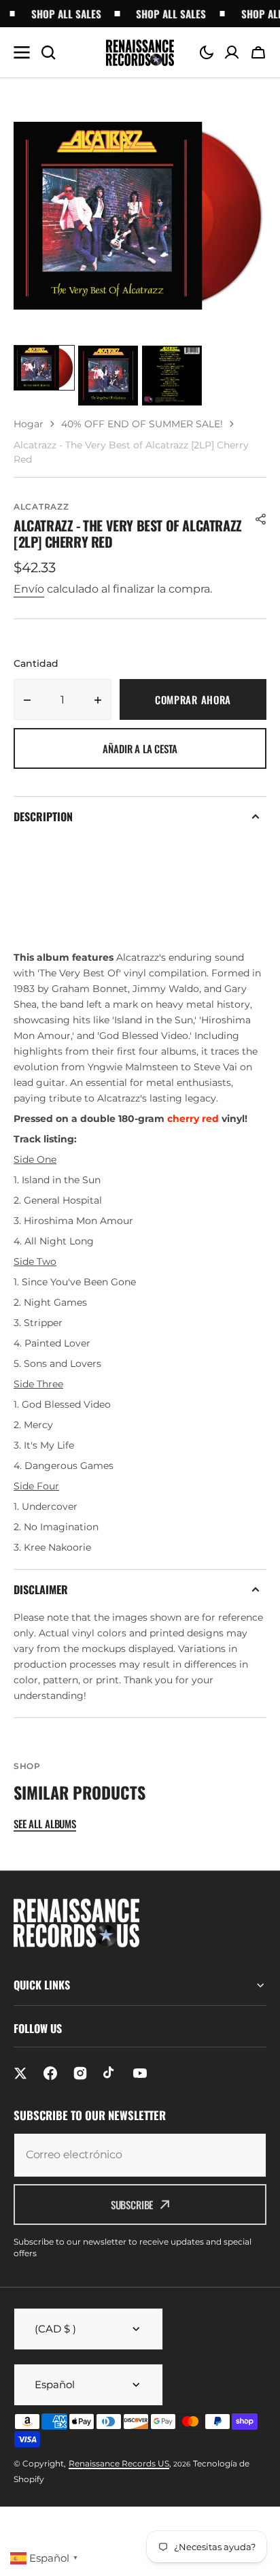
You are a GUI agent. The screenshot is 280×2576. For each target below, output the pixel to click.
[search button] (48, 52)
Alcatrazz (41, 507)
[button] (207, 52)
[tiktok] (110, 2073)
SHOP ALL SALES (60, 14)
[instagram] (80, 2073)
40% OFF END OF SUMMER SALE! (142, 424)
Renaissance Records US (119, 2463)
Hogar (29, 424)
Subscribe (132, 2205)
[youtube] (140, 2073)
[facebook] (50, 2073)
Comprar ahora (193, 699)
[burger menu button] (22, 52)
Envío (29, 589)
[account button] (232, 52)
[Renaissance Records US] (140, 53)
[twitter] (20, 2073)
